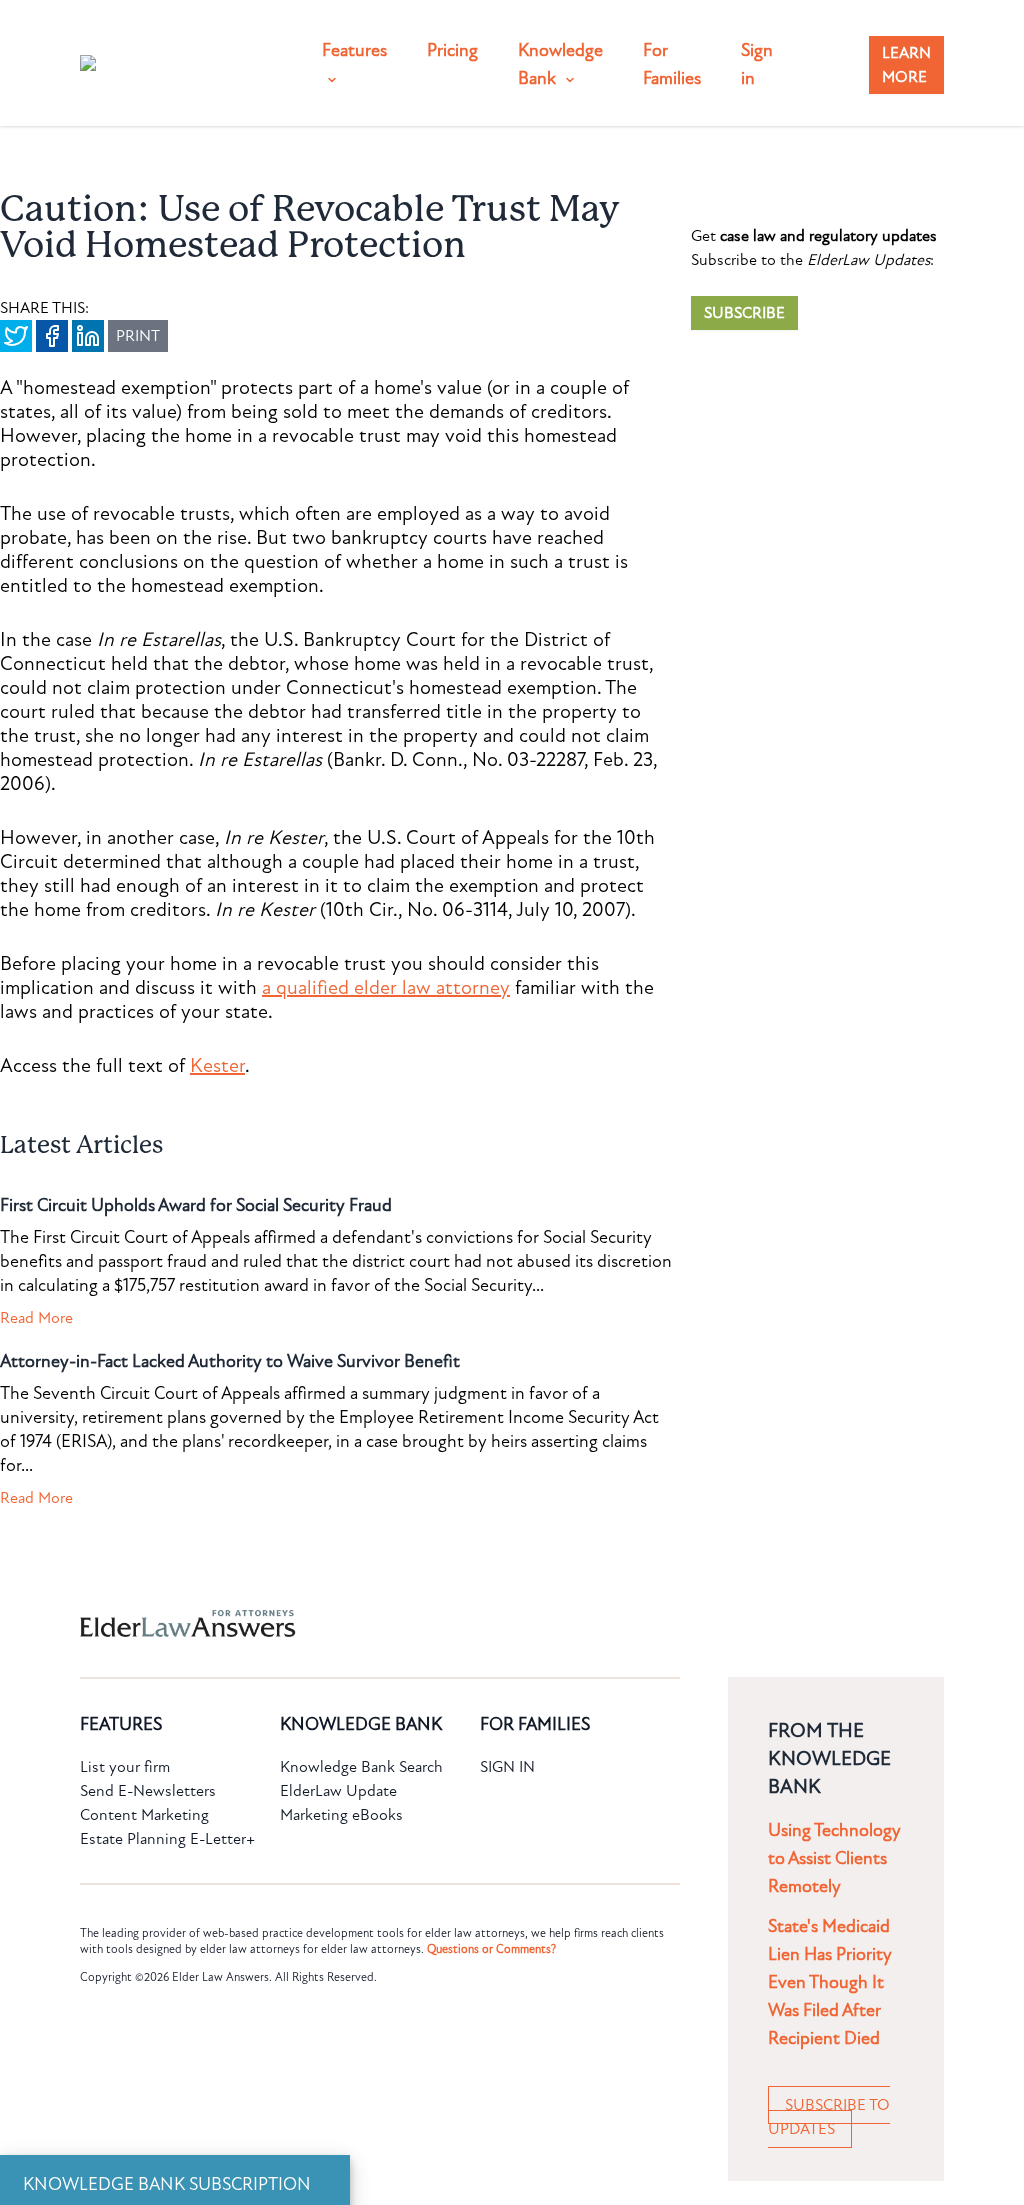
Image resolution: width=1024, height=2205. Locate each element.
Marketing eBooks (341, 1815)
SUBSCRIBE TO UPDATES (829, 2117)
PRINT (138, 336)
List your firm (125, 1767)
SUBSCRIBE (744, 313)
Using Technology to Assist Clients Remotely (834, 1858)
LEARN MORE (906, 65)
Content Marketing (144, 1815)
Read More (36, 1318)
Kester (217, 1066)
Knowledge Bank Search (361, 1767)
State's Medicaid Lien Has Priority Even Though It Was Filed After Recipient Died (830, 1982)
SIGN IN (507, 1767)
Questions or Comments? (491, 1949)
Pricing (452, 50)
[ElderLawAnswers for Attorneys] (448, 1623)
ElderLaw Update (338, 1791)
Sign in (757, 64)
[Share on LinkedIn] (88, 336)
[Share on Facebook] (52, 336)
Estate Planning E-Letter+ (167, 1839)
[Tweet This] (16, 336)
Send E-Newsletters (148, 1791)
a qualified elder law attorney (386, 988)
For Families (672, 64)
